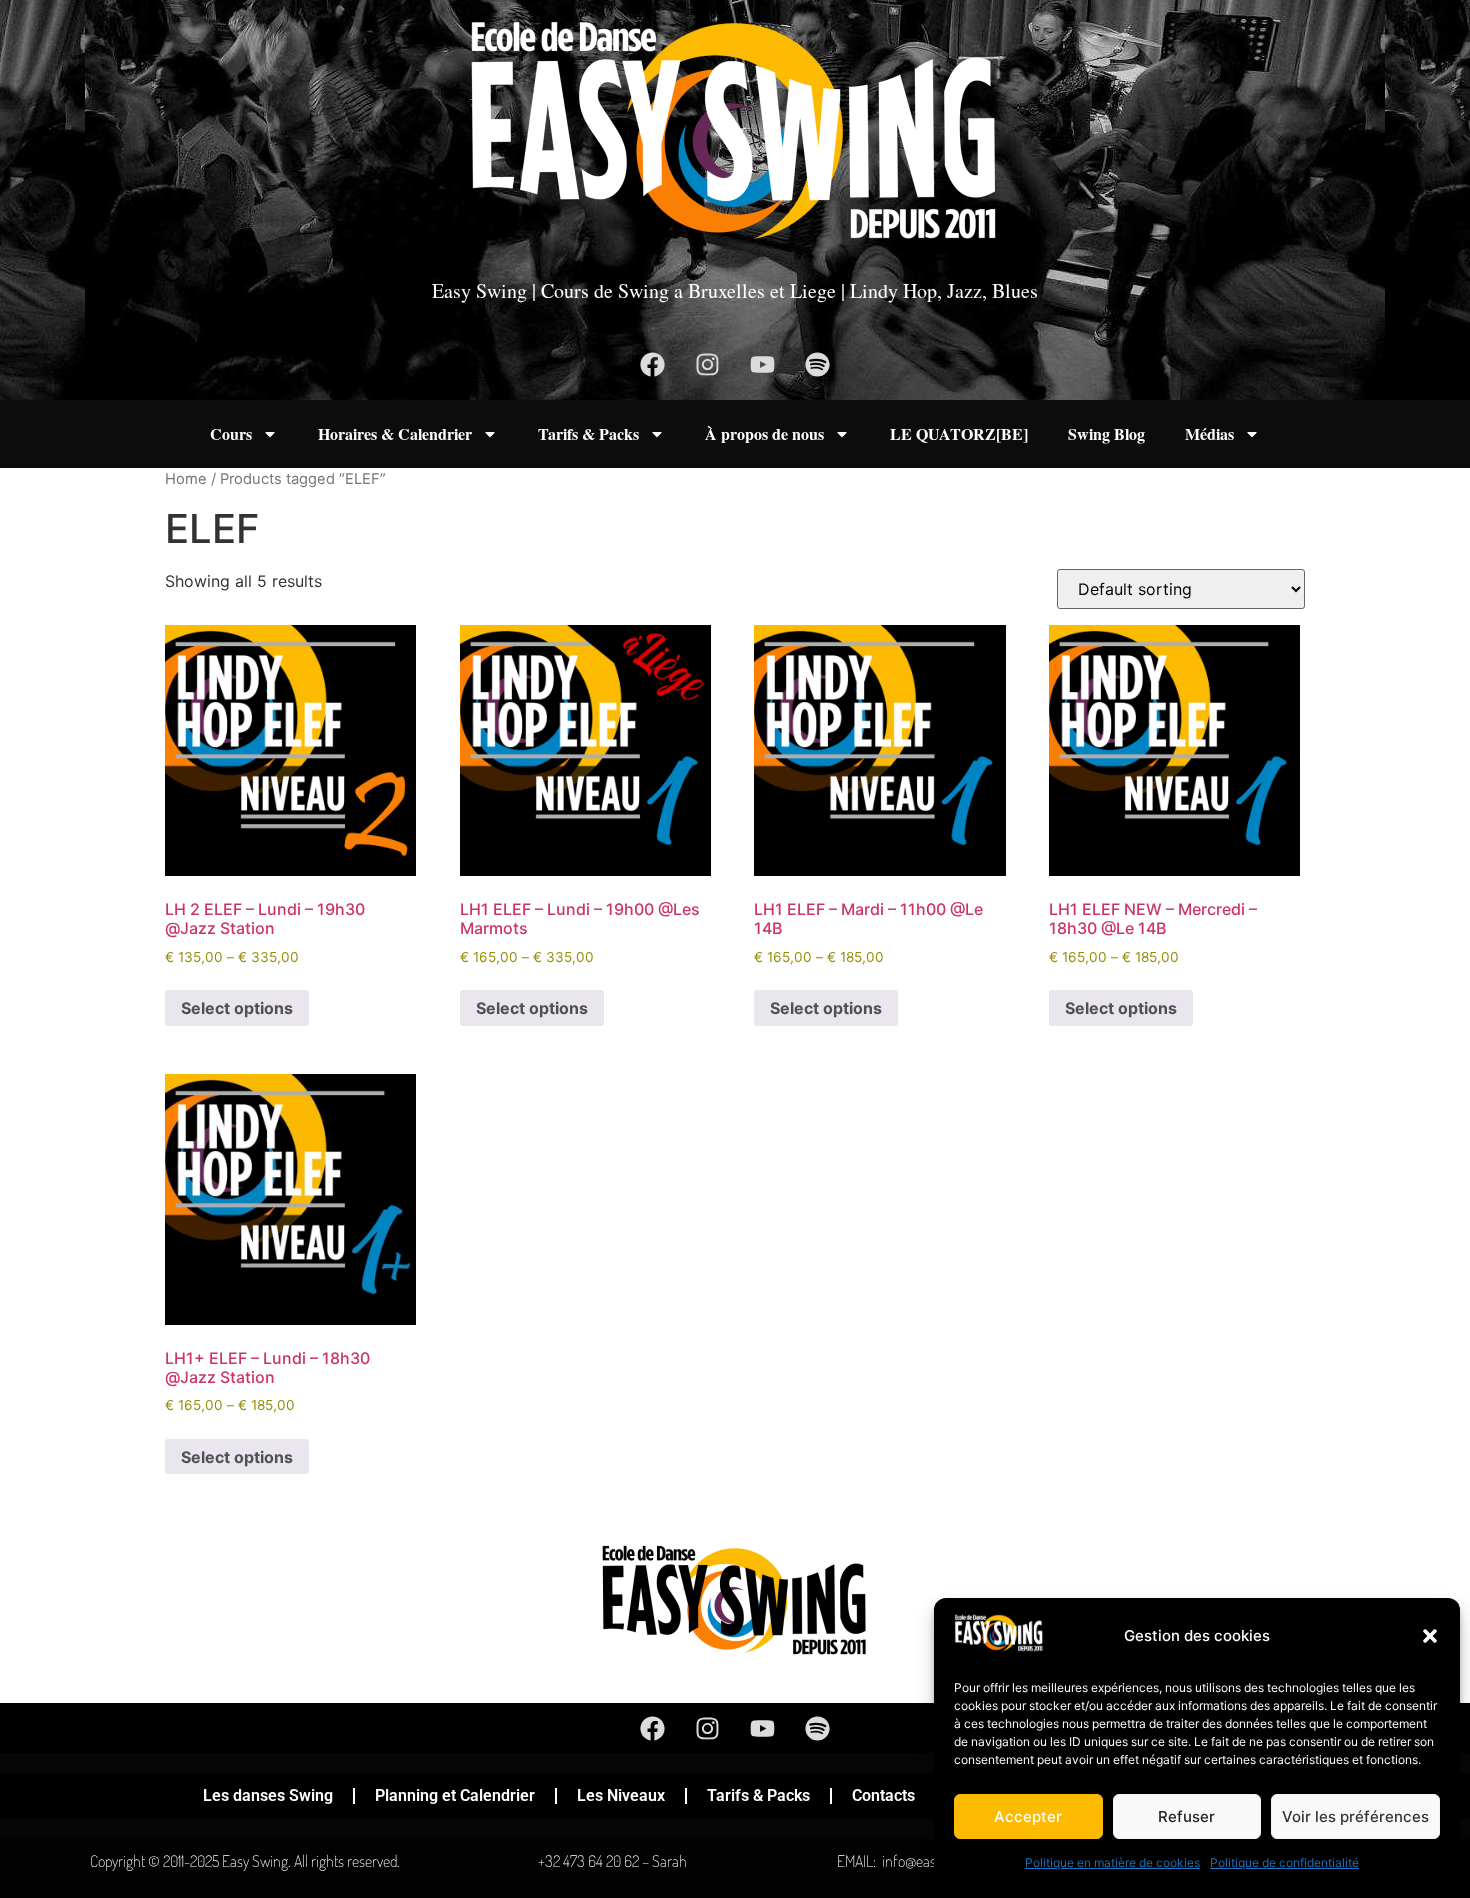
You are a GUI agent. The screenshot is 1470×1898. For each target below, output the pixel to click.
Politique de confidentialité (1284, 1862)
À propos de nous (764, 433)
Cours (231, 433)
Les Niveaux (621, 1795)
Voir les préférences (1355, 1816)
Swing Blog (1106, 433)
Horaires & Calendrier (395, 433)
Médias (1209, 433)
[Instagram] (708, 364)
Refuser (1186, 1816)
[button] (1430, 1636)
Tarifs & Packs (588, 433)
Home (186, 479)
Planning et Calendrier (455, 1795)
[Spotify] (818, 364)
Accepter (1028, 1816)
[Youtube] (763, 364)
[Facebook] (653, 364)
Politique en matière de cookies (1112, 1862)
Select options (237, 1008)
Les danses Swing (268, 1795)
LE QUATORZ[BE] (959, 433)
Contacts (883, 1795)
